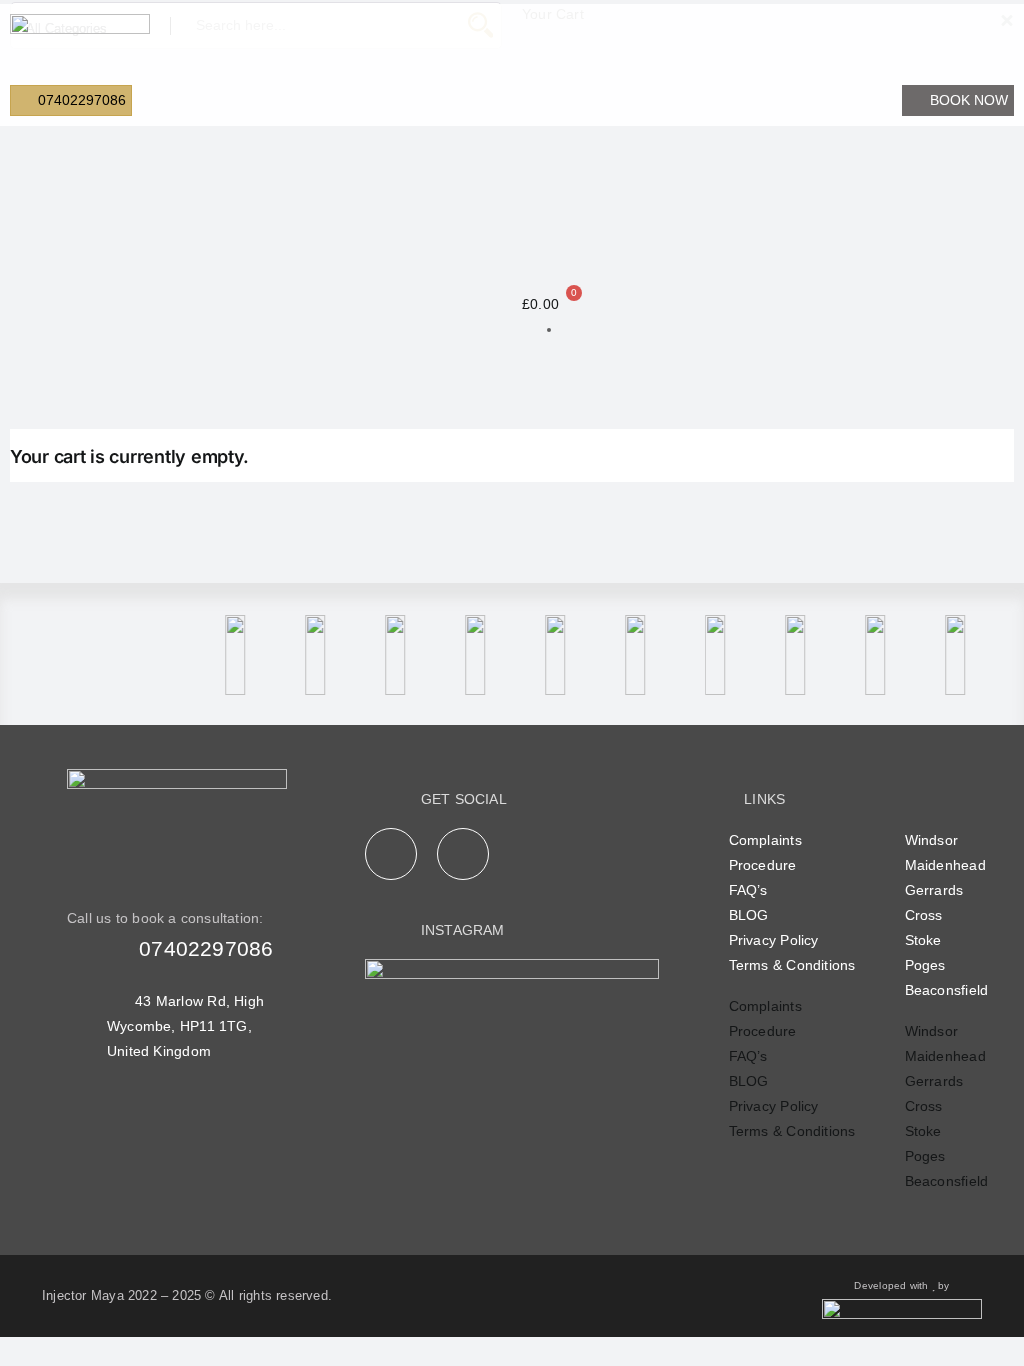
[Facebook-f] (391, 854)
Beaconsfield (947, 990)
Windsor (931, 840)
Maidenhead (945, 865)
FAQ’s (748, 890)
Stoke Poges (925, 952)
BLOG (749, 915)
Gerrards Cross (934, 902)
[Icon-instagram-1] (463, 854)
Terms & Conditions (792, 965)
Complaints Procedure (765, 852)
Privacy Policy (774, 940)
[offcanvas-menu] (977, 48)
